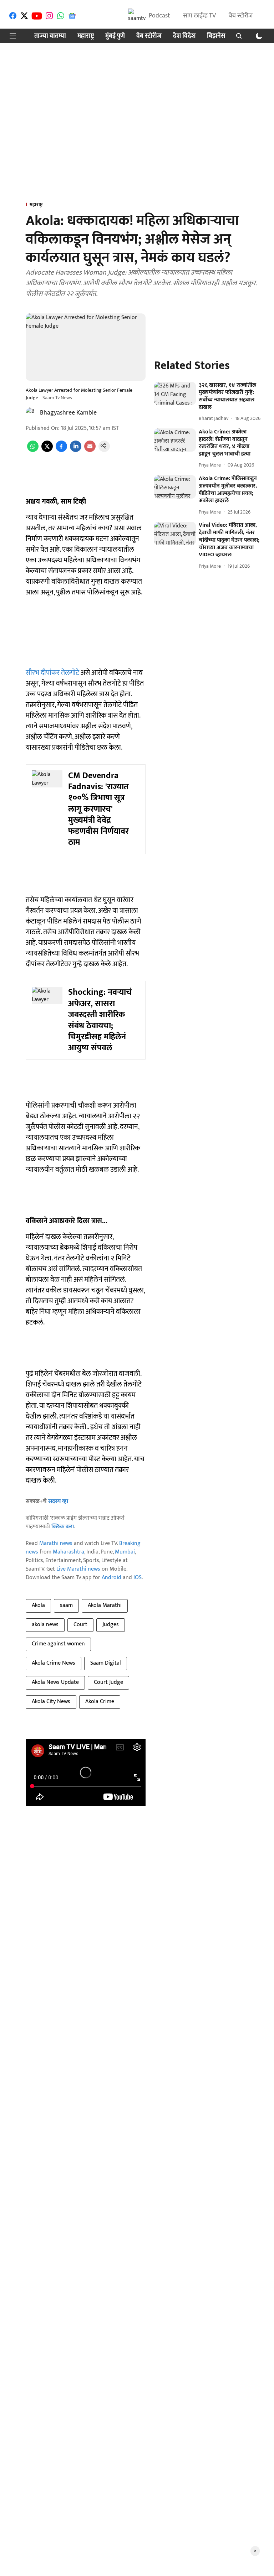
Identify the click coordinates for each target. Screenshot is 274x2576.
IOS (138, 1578)
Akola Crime (100, 1701)
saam (66, 1605)
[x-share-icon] (47, 450)
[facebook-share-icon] (61, 450)
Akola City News (51, 1701)
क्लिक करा (63, 1527)
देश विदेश (184, 36)
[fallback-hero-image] (175, 394)
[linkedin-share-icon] (76, 450)
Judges (111, 1625)
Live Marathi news (78, 1569)
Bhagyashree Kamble (68, 413)
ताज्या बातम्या (50, 36)
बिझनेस (216, 36)
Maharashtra (68, 1552)
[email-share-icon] (90, 450)
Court (80, 1625)
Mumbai (125, 1552)
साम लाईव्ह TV (199, 16)
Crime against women (58, 1644)
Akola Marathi (105, 1605)
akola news (45, 1625)
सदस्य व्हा (58, 1501)
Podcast (159, 16)
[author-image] (31, 413)
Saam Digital (106, 1663)
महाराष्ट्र (86, 36)
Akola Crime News (54, 1663)
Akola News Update (55, 1682)
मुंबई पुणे (115, 36)
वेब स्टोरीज (241, 16)
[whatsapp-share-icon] (33, 450)
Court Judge (108, 1682)
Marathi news (56, 1543)
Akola (38, 1605)
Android (111, 1578)
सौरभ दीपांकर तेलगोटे (52, 673)
